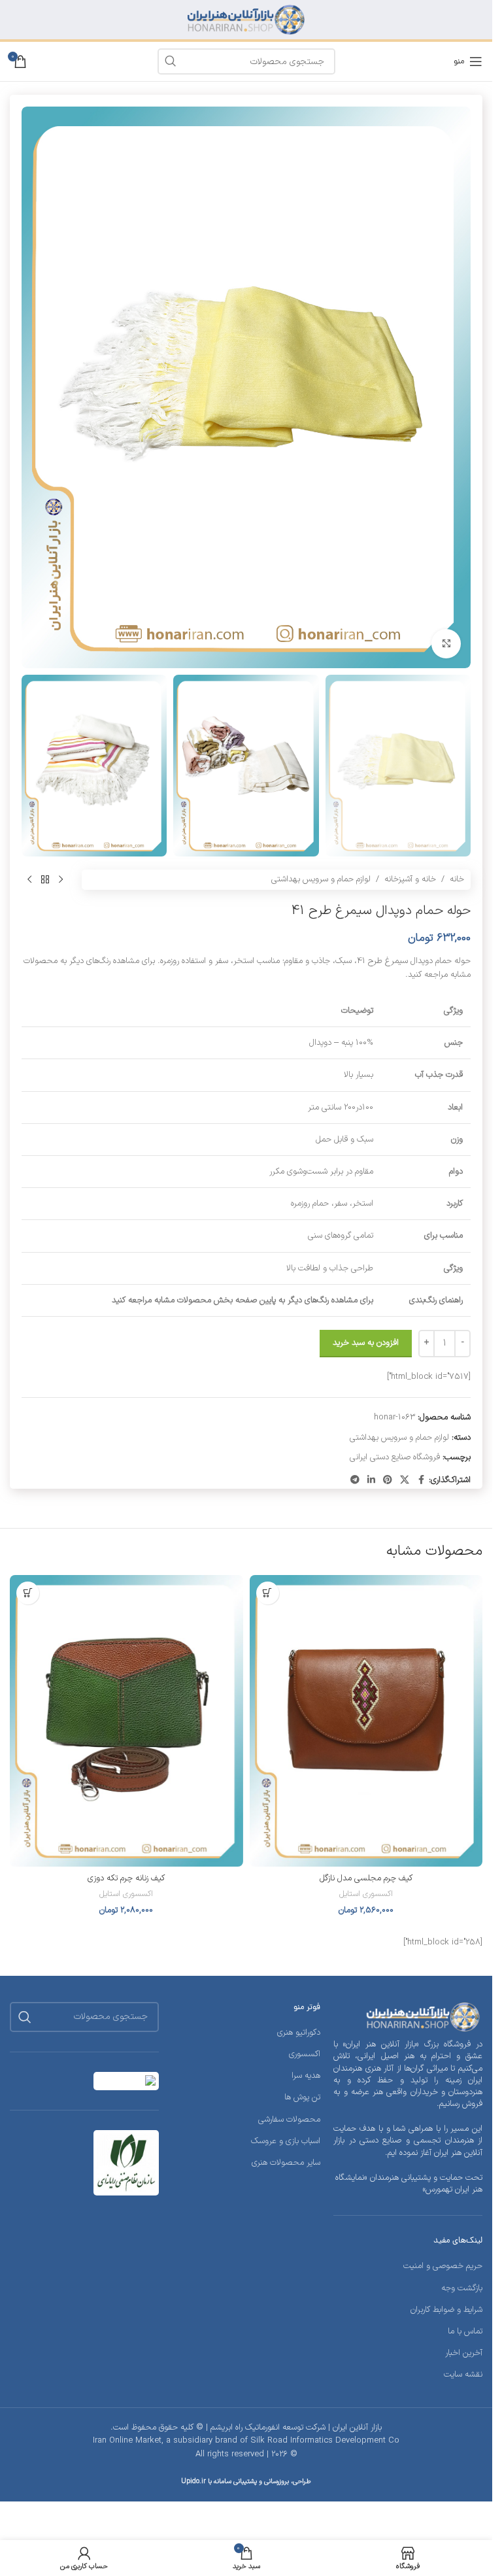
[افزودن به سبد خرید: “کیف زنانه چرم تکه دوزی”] (28, 1593)
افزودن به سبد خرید (366, 1343)
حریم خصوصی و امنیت (443, 2266)
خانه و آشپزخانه (410, 879)
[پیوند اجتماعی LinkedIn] (371, 1481)
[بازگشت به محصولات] (45, 880)
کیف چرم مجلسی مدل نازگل (366, 1878)
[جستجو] (25, 2017)
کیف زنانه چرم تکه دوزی (126, 1878)
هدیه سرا (306, 2076)
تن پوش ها (302, 2097)
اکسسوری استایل (366, 1894)
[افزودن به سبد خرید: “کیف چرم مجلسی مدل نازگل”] (268, 1593)
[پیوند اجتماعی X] (405, 1481)
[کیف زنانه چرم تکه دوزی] (126, 1721)
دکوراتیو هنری (299, 2033)
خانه (457, 879)
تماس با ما (465, 2331)
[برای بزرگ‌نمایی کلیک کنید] (446, 644)
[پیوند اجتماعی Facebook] (421, 1481)
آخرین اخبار (464, 2353)
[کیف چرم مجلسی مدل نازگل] (366, 1721)
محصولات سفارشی (289, 2120)
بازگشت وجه (462, 2288)
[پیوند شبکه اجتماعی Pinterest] (388, 1481)
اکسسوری (305, 2054)
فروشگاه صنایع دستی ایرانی (395, 1457)
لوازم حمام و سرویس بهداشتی (321, 879)
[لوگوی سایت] (246, 20)
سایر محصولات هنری (286, 2163)
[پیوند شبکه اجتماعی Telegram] (355, 1481)
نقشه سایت (463, 2375)
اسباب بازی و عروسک (286, 2141)
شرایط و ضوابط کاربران (446, 2310)
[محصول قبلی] (61, 880)
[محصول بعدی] (29, 880)
